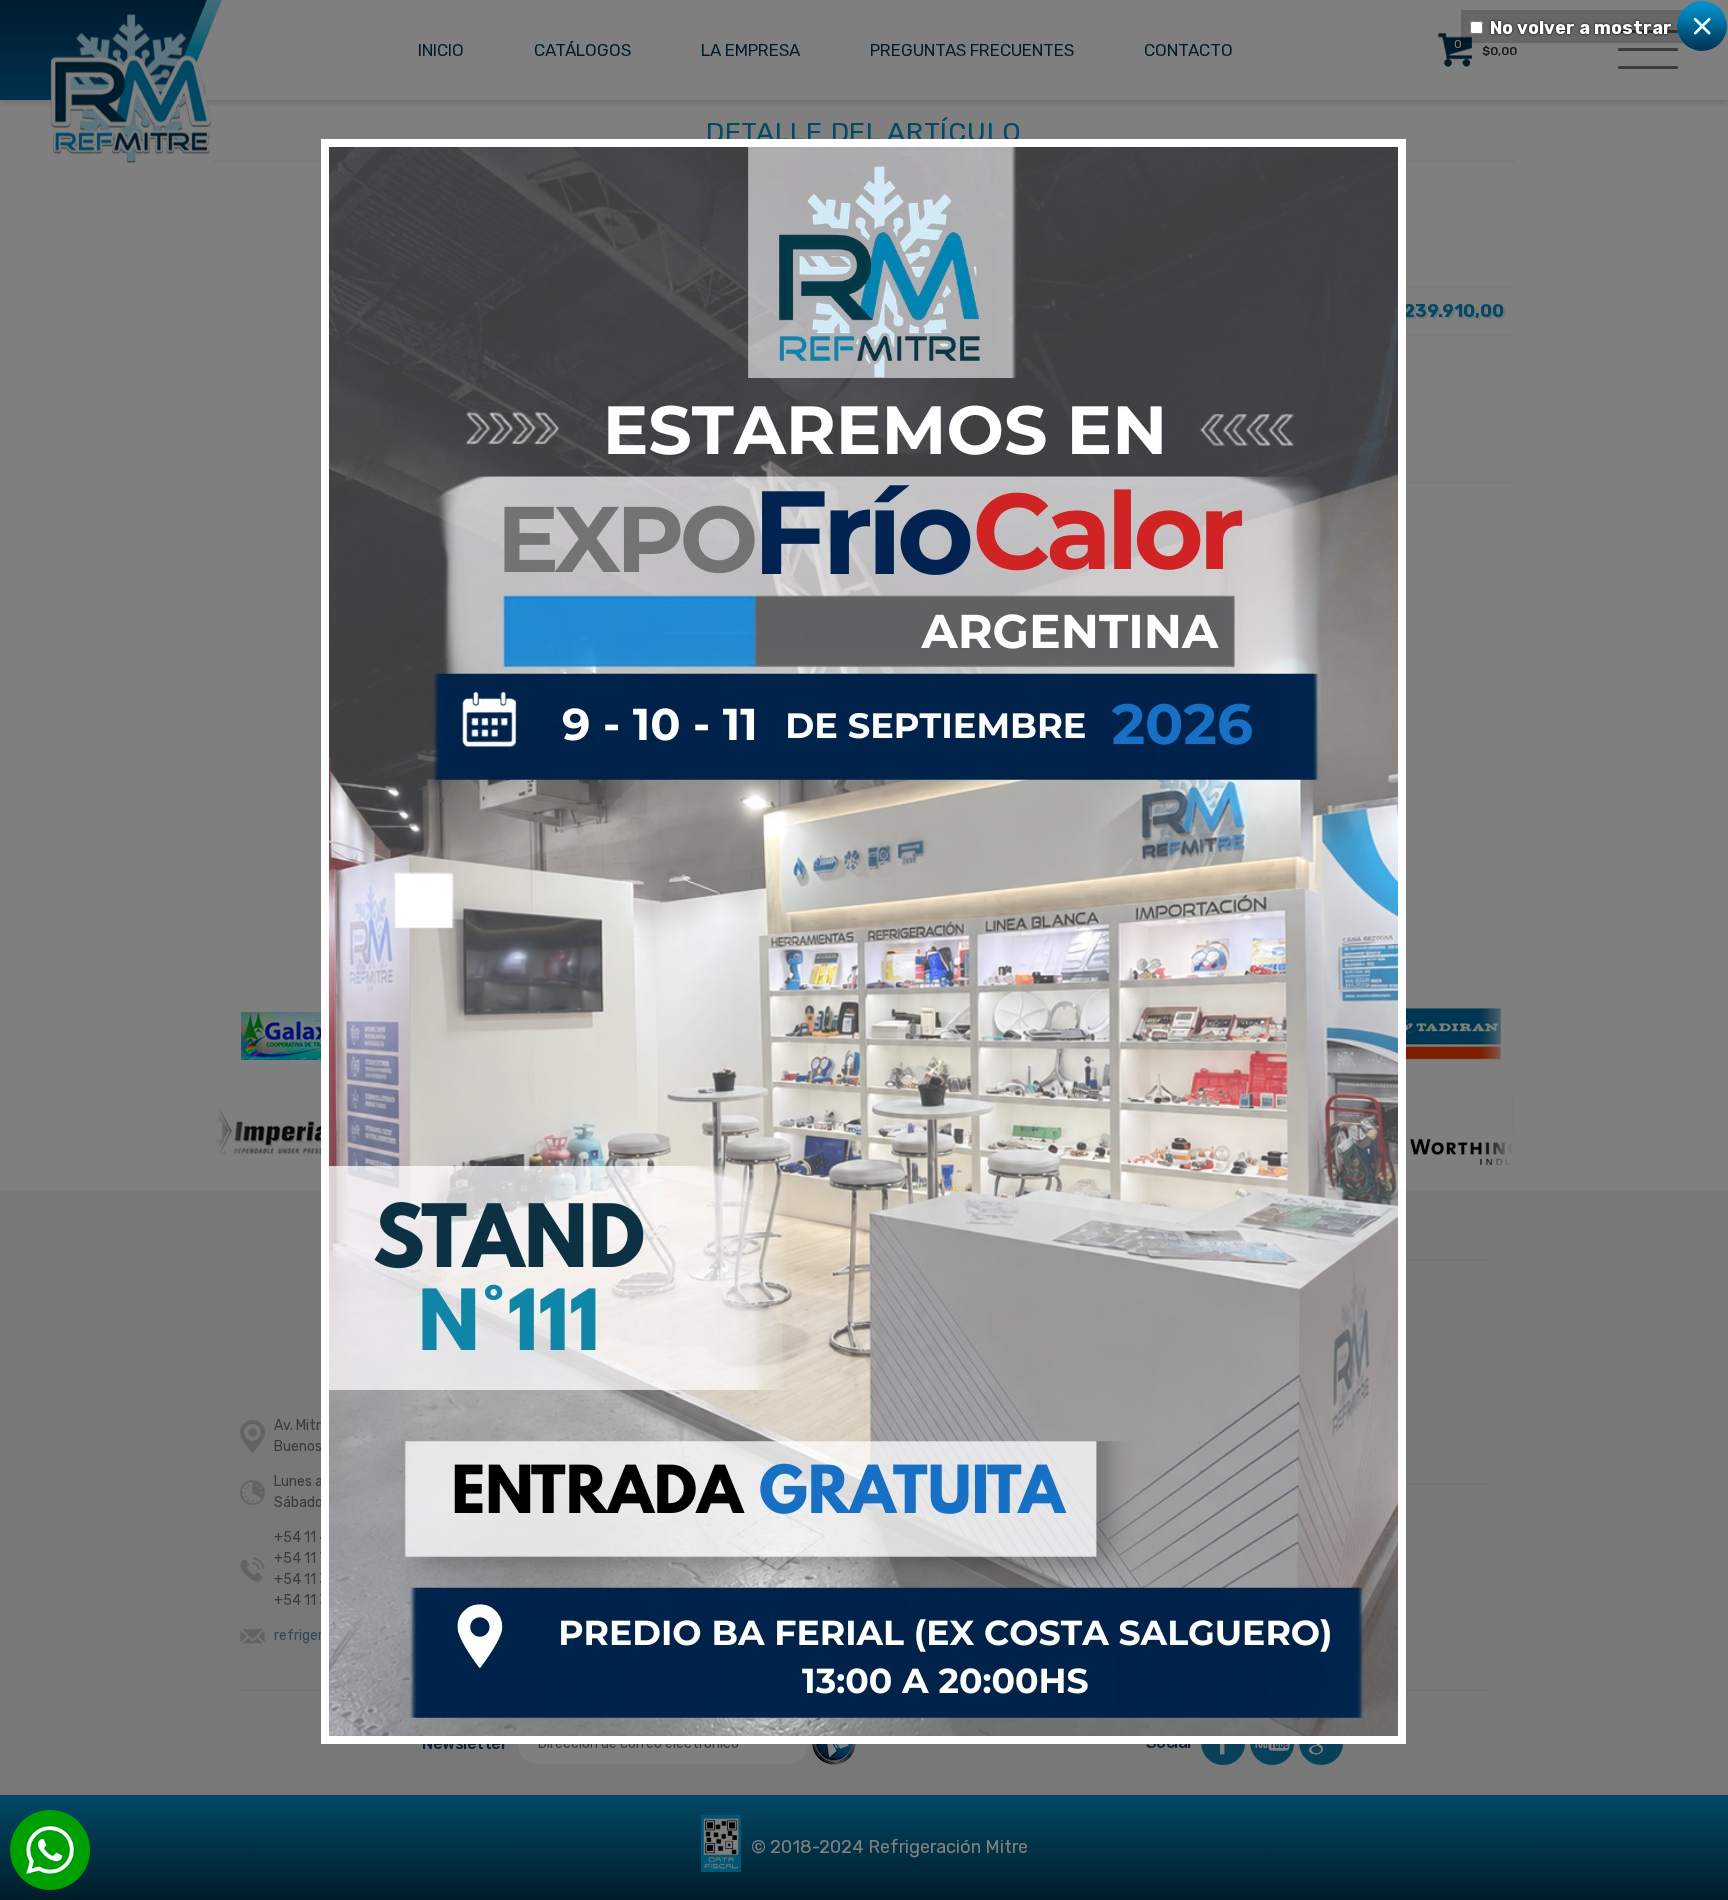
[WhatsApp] (50, 1850)
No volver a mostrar (1581, 28)
